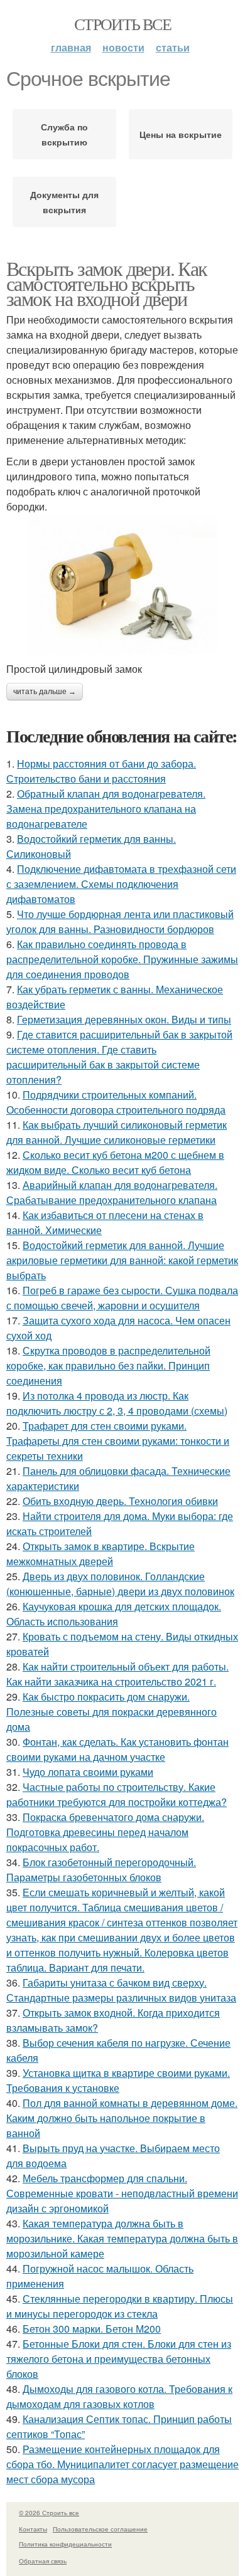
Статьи (173, 47)
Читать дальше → (45, 692)
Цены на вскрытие (181, 134)
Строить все (122, 24)
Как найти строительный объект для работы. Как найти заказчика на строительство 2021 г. (117, 1674)
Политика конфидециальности (65, 2544)
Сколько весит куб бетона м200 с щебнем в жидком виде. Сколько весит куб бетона (115, 1162)
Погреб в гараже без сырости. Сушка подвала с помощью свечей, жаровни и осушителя (122, 1298)
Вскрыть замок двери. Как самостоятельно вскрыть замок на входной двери (107, 283)
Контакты (33, 2529)
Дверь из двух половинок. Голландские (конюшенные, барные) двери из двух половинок (120, 1584)
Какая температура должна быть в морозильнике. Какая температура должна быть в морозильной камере (122, 2238)
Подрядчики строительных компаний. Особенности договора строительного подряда (116, 1102)
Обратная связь (43, 2561)
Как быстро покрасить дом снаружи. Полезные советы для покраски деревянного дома (112, 1712)
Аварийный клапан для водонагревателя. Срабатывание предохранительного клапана (112, 1192)
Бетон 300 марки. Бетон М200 (92, 2329)
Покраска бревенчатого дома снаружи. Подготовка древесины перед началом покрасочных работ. (105, 1832)
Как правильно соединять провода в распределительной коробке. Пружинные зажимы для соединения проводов (122, 959)
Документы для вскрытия (64, 202)
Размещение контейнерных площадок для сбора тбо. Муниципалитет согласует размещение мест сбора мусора (122, 2464)
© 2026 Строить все (49, 2513)
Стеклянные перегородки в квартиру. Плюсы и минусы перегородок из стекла (120, 2306)
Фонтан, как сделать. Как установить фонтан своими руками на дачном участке (117, 1749)
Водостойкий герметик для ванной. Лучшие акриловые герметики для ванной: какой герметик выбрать (122, 1260)
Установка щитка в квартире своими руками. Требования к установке (118, 2080)
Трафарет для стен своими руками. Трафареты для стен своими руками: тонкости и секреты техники (118, 1441)
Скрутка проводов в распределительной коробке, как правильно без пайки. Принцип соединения (108, 1365)
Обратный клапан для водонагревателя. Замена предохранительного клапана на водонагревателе (106, 809)
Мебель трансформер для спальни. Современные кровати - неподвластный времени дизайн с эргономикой (122, 2193)
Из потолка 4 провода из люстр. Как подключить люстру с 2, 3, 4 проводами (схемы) (117, 1403)
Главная (71, 47)
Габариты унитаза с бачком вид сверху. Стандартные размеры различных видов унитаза (121, 1990)
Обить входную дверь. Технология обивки (120, 1501)
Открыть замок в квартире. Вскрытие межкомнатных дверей (101, 1554)
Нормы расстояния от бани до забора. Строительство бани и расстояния (101, 771)
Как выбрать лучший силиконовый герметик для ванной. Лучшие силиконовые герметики (117, 1132)
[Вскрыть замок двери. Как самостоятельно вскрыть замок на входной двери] (122, 585)
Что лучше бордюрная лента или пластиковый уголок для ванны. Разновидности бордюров (120, 921)
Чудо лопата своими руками (88, 1772)
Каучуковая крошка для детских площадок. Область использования (114, 1614)
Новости (123, 47)
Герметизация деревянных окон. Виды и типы (124, 1019)
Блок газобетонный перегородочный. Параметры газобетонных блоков (101, 1870)
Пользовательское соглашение (100, 2529)
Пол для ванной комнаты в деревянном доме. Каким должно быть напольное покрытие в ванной (122, 2118)
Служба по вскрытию (64, 134)
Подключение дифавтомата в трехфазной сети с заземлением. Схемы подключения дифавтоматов (121, 884)
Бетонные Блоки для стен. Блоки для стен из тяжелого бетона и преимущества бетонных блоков (119, 2359)
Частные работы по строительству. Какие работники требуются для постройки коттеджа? (117, 1794)
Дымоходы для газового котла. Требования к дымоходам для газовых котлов (119, 2396)
